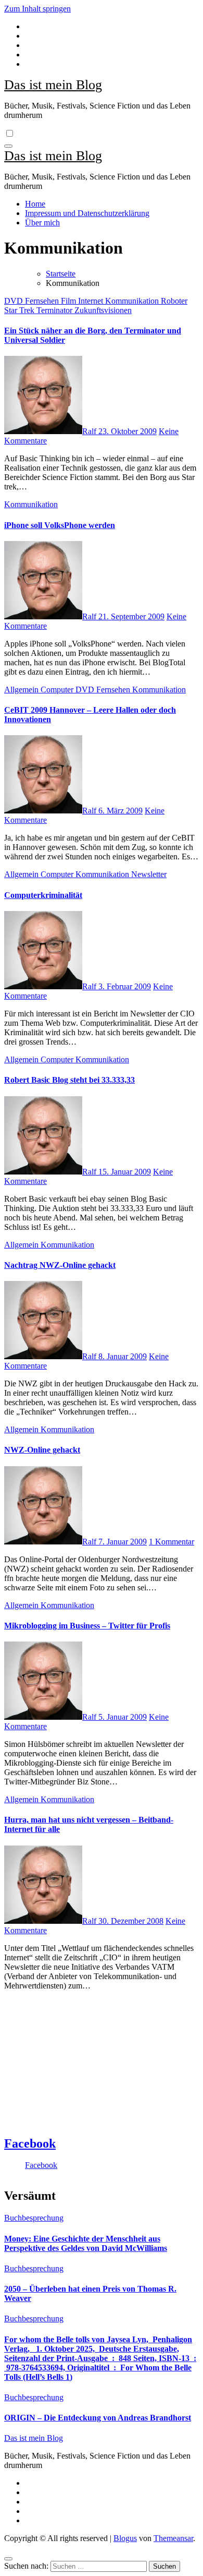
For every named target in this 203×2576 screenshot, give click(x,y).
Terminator (55, 310)
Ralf (90, 431)
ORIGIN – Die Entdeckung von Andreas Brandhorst (98, 2418)
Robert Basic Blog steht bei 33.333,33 (69, 1080)
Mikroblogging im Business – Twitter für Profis (87, 1626)
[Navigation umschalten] (8, 146)
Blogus (125, 2538)
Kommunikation (133, 301)
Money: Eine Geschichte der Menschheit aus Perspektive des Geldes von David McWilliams (86, 2243)
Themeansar (173, 2538)
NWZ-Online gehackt (42, 1450)
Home (35, 204)
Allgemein (22, 690)
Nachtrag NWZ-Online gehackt (60, 1265)
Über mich (42, 223)
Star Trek (20, 310)
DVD (15, 301)
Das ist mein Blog (53, 85)
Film (69, 301)
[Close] (8, 2559)
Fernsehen (43, 301)
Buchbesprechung (34, 2218)
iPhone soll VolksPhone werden (60, 525)
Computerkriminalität (43, 895)
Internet (92, 301)
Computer (58, 690)
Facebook (30, 2143)
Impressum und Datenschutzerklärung (87, 213)
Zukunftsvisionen (103, 310)
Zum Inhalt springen (37, 9)
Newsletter (149, 874)
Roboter (174, 301)
